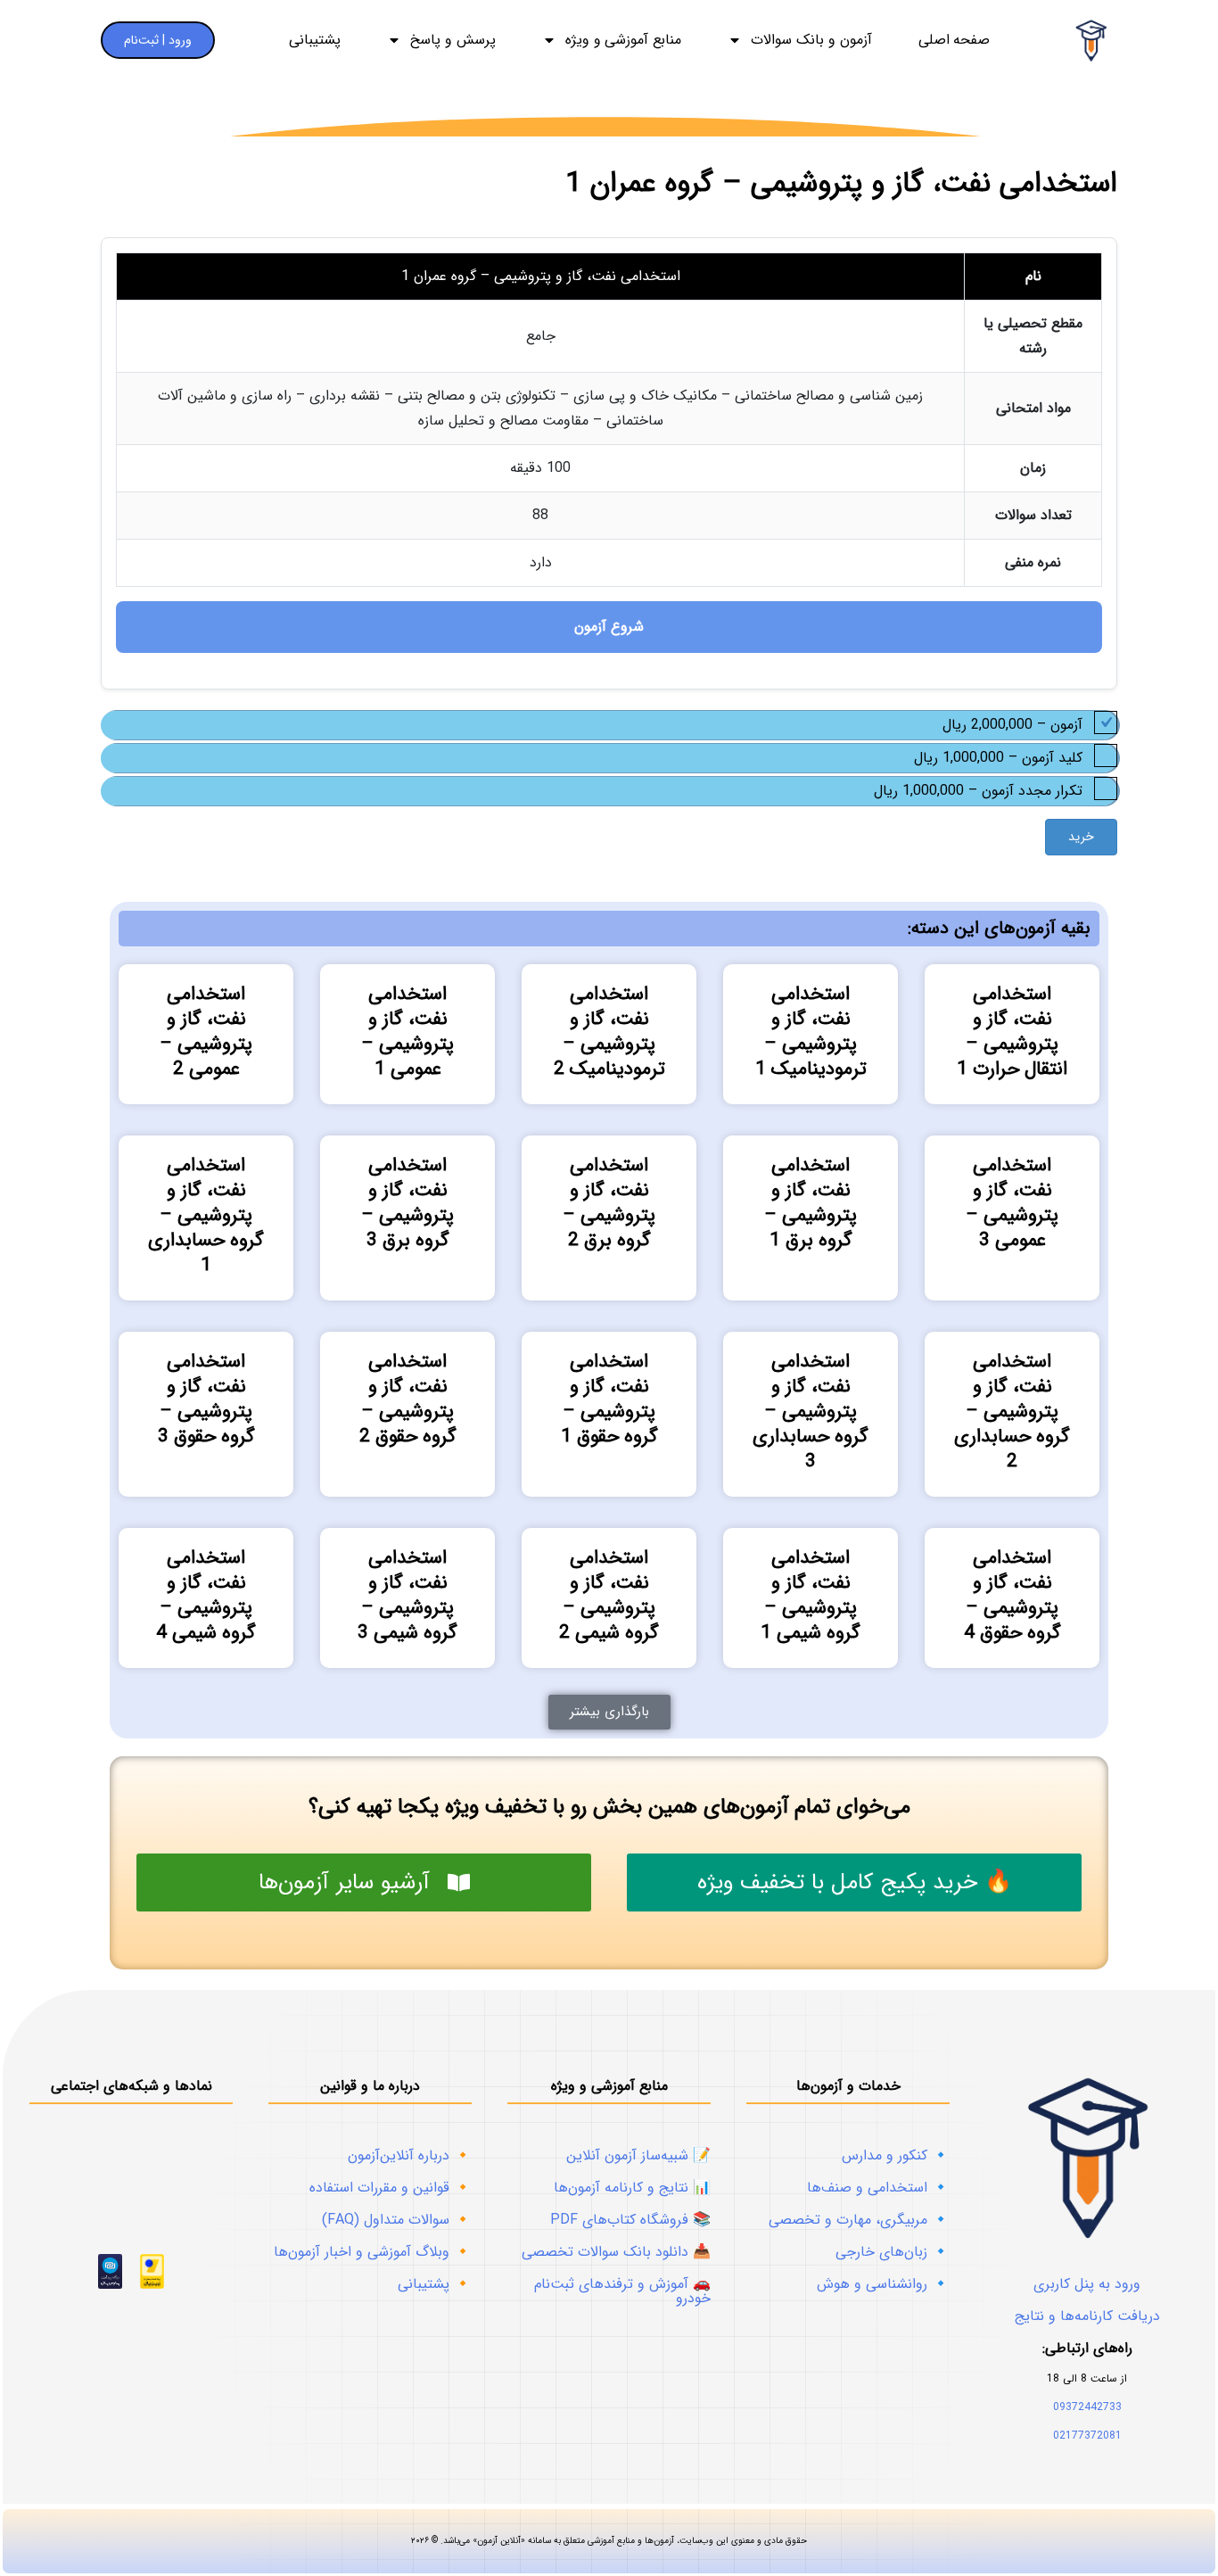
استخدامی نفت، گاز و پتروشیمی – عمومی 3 (1012, 1203)
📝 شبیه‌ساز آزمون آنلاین (638, 2155)
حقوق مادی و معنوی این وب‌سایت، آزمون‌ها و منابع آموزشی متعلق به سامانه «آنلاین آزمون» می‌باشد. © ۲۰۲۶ (609, 2541)
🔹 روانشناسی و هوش (883, 2284)
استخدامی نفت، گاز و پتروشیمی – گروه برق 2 (609, 1203)
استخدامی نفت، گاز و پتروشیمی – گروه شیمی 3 (407, 1595)
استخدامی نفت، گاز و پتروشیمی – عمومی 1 (407, 1032)
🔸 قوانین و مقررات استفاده (391, 2188)
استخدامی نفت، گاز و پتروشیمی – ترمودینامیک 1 (811, 1032)
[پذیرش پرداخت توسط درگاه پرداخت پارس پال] (110, 2285)
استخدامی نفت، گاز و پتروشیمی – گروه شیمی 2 (609, 1595)
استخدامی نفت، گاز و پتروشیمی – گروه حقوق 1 (609, 1399)
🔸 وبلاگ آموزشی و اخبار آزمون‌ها (373, 2252)
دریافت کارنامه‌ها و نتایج (1087, 2316)
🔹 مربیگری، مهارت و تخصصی (859, 2220)
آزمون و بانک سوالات (811, 40)
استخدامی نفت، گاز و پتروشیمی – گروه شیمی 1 (811, 1595)
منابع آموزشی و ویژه (623, 40)
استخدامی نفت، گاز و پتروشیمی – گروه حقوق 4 (1012, 1595)
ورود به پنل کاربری (1087, 2284)
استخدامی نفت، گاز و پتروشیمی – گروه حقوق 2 (408, 1399)
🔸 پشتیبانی (435, 2284)
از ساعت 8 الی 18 (1087, 2378)
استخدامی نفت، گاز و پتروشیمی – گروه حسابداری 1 (206, 1215)
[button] (609, 1712)
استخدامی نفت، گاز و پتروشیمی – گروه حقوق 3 (206, 1399)
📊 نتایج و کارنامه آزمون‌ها (632, 2188)
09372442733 (1087, 2407)
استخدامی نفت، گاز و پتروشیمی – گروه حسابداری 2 (1012, 1412)
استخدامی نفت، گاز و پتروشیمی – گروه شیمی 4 (206, 1595)
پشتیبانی (315, 40)
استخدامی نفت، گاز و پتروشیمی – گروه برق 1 (811, 1203)
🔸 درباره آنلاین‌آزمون (410, 2155)
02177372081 (1087, 2436)
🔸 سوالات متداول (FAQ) (397, 2220)
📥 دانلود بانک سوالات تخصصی (616, 2252)
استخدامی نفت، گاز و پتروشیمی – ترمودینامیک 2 (609, 1032)
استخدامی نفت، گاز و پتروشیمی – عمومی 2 (206, 1032)
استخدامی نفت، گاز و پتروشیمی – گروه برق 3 (407, 1203)
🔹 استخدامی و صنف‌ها (878, 2188)
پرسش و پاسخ (453, 40)
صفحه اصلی (955, 40)
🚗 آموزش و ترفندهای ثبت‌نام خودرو (622, 2291)
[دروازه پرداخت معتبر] (152, 2285)
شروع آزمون (609, 627)
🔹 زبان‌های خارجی (893, 2252)
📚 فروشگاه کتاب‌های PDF (630, 2220)
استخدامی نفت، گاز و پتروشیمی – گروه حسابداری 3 (811, 1412)
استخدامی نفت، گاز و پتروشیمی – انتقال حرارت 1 (1012, 1032)
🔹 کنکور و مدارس (896, 2155)
